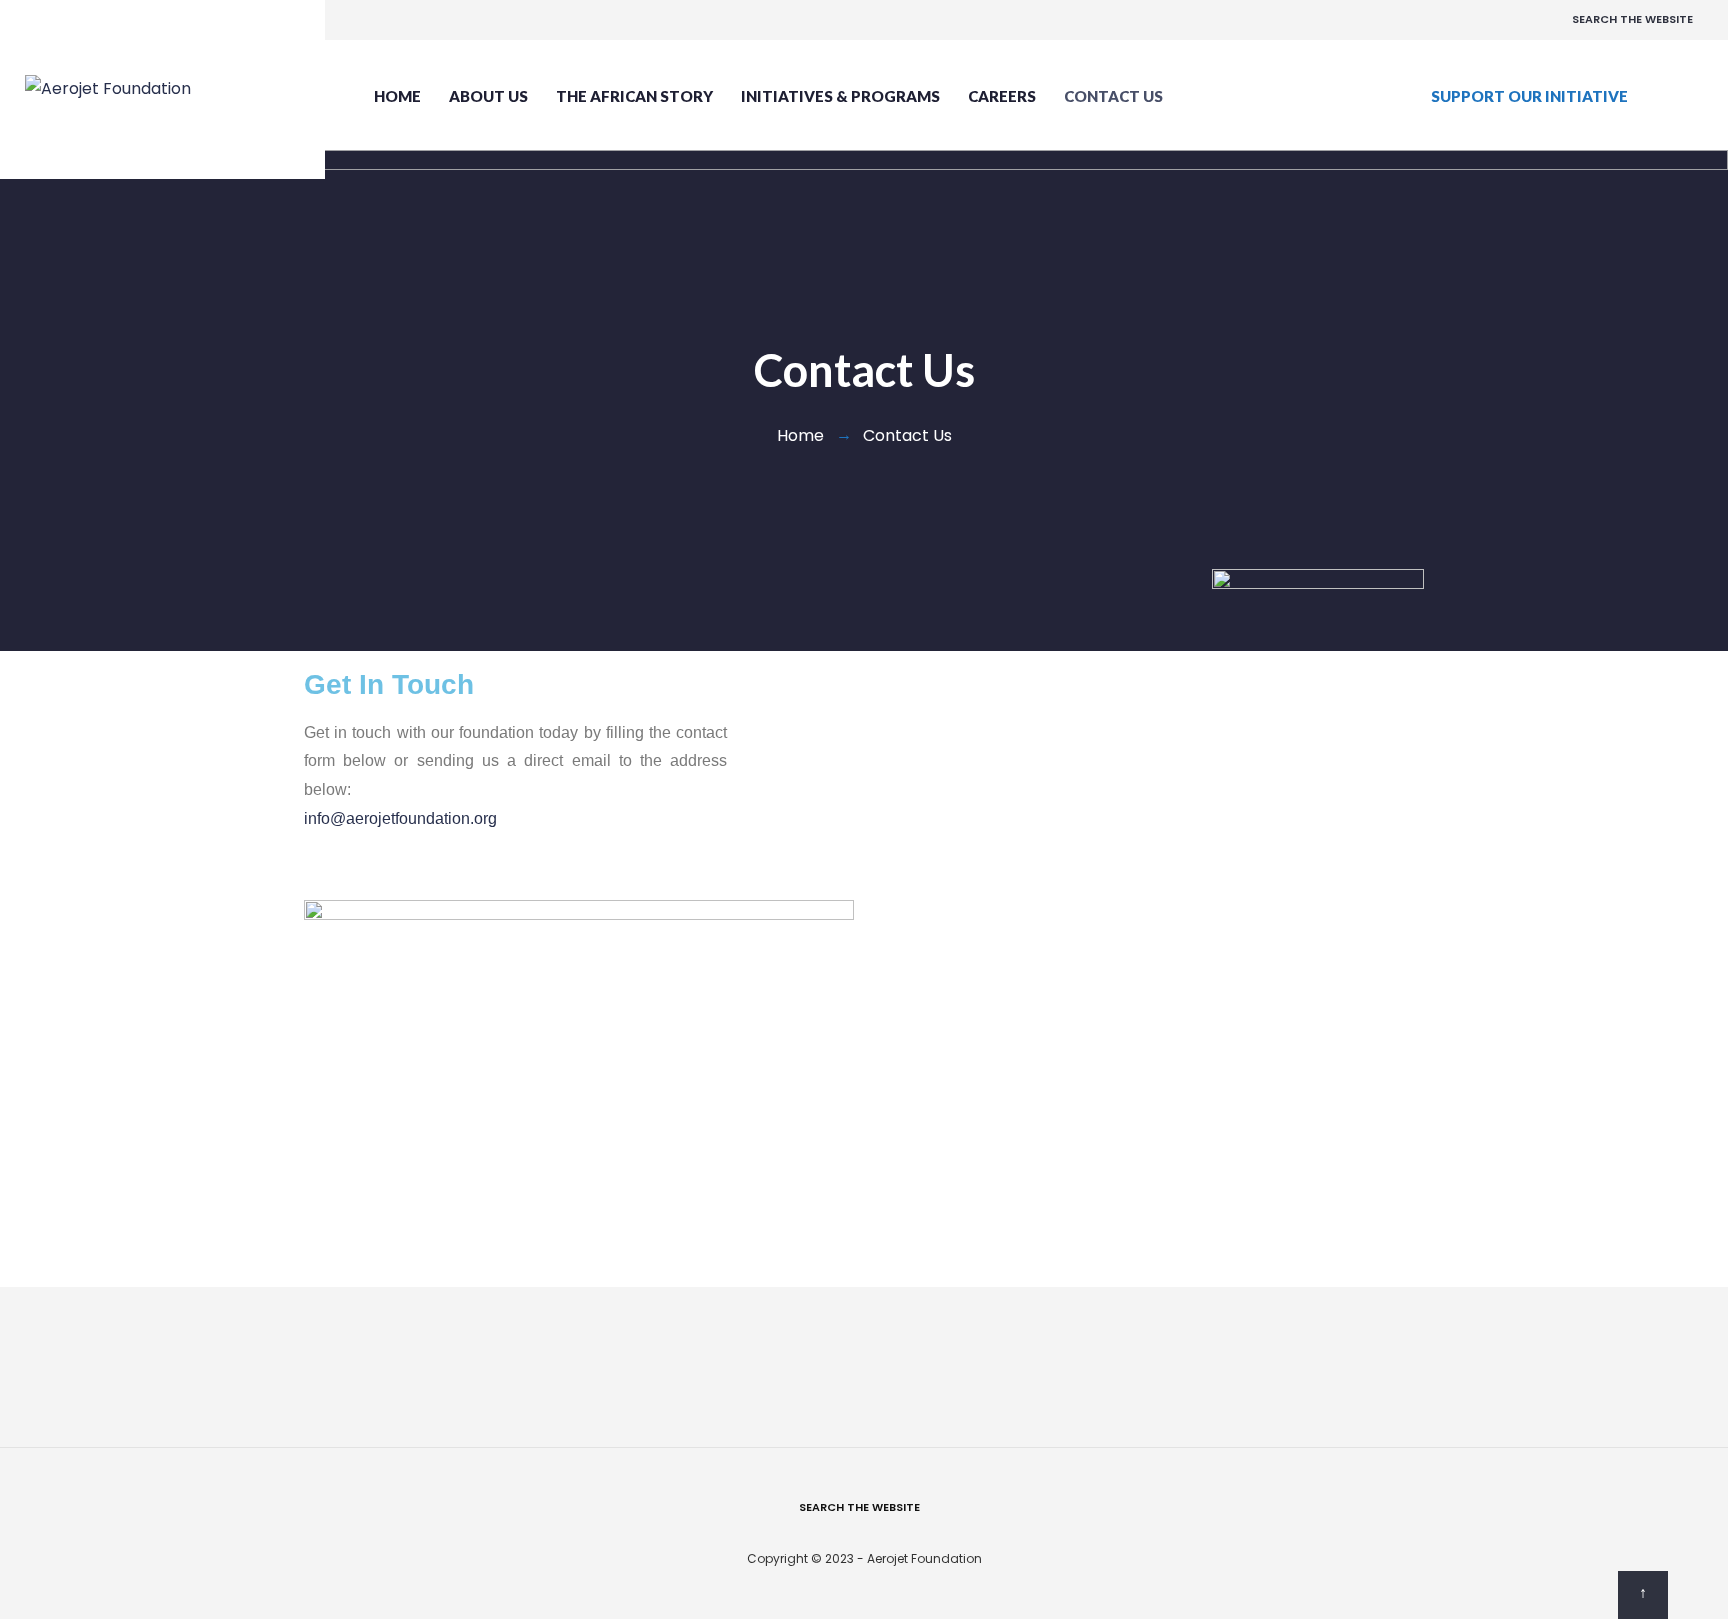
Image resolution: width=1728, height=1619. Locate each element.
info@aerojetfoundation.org (400, 818)
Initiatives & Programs (840, 96)
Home (397, 96)
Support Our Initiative (1529, 96)
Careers (1002, 96)
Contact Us (1113, 96)
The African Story (634, 96)
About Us (488, 96)
